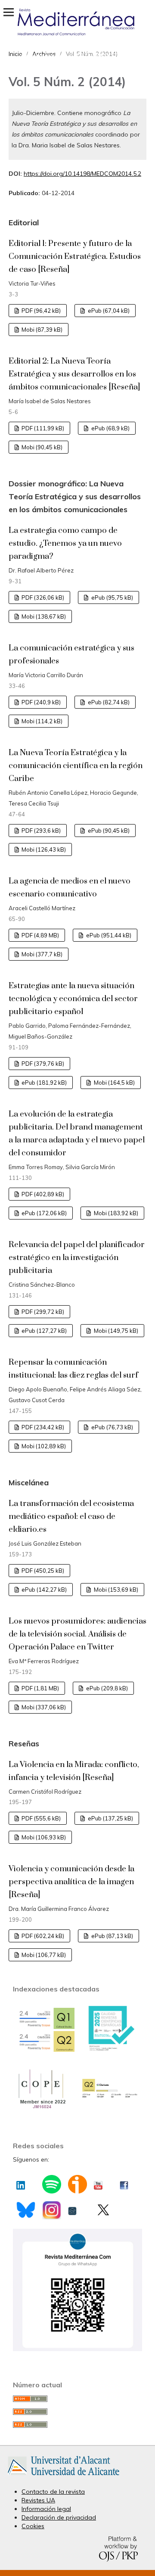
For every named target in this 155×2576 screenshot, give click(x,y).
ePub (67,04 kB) (108, 311)
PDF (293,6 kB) (40, 831)
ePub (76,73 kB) (112, 1427)
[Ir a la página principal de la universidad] (64, 2477)
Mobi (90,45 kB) (41, 447)
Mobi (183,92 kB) (115, 1213)
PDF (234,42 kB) (42, 1427)
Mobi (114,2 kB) (41, 721)
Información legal (46, 2509)
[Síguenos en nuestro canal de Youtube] (98, 2183)
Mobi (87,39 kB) (41, 330)
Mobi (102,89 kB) (43, 1446)
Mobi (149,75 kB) (115, 1331)
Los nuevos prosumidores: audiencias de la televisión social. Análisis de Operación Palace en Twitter (77, 1634)
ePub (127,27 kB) (43, 1331)
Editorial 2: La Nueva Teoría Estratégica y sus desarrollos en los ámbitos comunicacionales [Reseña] (74, 374)
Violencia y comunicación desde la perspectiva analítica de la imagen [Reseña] (71, 1882)
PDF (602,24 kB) (42, 1936)
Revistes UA (38, 2500)
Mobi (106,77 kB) (43, 1955)
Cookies (33, 2526)
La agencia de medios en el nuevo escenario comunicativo (70, 888)
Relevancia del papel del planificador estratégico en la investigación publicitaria (77, 1258)
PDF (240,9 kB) (40, 702)
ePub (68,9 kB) (110, 428)
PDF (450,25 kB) (42, 1571)
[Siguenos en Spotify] (51, 2187)
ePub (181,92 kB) (43, 1083)
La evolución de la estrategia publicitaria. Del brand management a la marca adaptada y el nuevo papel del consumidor (77, 1134)
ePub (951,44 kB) (108, 935)
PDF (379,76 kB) (42, 1064)
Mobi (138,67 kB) (43, 616)
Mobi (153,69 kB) (115, 1590)
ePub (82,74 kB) (108, 702)
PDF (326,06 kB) (42, 597)
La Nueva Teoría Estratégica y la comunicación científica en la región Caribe (76, 766)
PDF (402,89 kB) (42, 1194)
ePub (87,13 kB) (112, 1936)
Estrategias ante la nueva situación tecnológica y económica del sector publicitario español (73, 999)
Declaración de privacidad (59, 2517)
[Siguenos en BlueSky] (26, 2211)
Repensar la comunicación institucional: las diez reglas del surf (73, 1369)
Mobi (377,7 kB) (41, 954)
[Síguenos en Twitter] (103, 2210)
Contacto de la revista (53, 2492)
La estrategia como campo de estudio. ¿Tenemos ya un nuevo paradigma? (65, 543)
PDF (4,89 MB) (40, 935)
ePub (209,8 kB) (106, 1688)
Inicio (15, 54)
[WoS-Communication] (110, 2097)
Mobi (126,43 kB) (43, 849)
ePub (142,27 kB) (43, 1590)
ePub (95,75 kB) (112, 597)
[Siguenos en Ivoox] (77, 2187)
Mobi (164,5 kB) (114, 1083)
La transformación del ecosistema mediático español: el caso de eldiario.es (71, 1517)
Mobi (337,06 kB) (43, 1707)
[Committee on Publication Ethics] (41, 2108)
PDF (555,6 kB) (40, 1818)
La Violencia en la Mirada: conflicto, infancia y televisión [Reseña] (74, 1771)
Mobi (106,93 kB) (43, 1837)
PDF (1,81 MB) (40, 1688)
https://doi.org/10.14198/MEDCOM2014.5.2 (82, 174)
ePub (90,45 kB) (108, 831)
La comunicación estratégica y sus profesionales (71, 655)
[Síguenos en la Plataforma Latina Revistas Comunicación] (72, 2209)
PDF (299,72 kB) (42, 1312)
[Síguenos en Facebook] (124, 2183)
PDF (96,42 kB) (40, 311)
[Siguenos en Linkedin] (21, 2183)
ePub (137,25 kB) (110, 1818)
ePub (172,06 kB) (43, 1213)
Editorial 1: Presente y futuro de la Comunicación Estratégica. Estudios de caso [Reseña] (75, 257)
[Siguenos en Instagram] (51, 2213)
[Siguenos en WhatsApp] (77, 2349)
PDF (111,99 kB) (42, 428)
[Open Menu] (9, 12)
